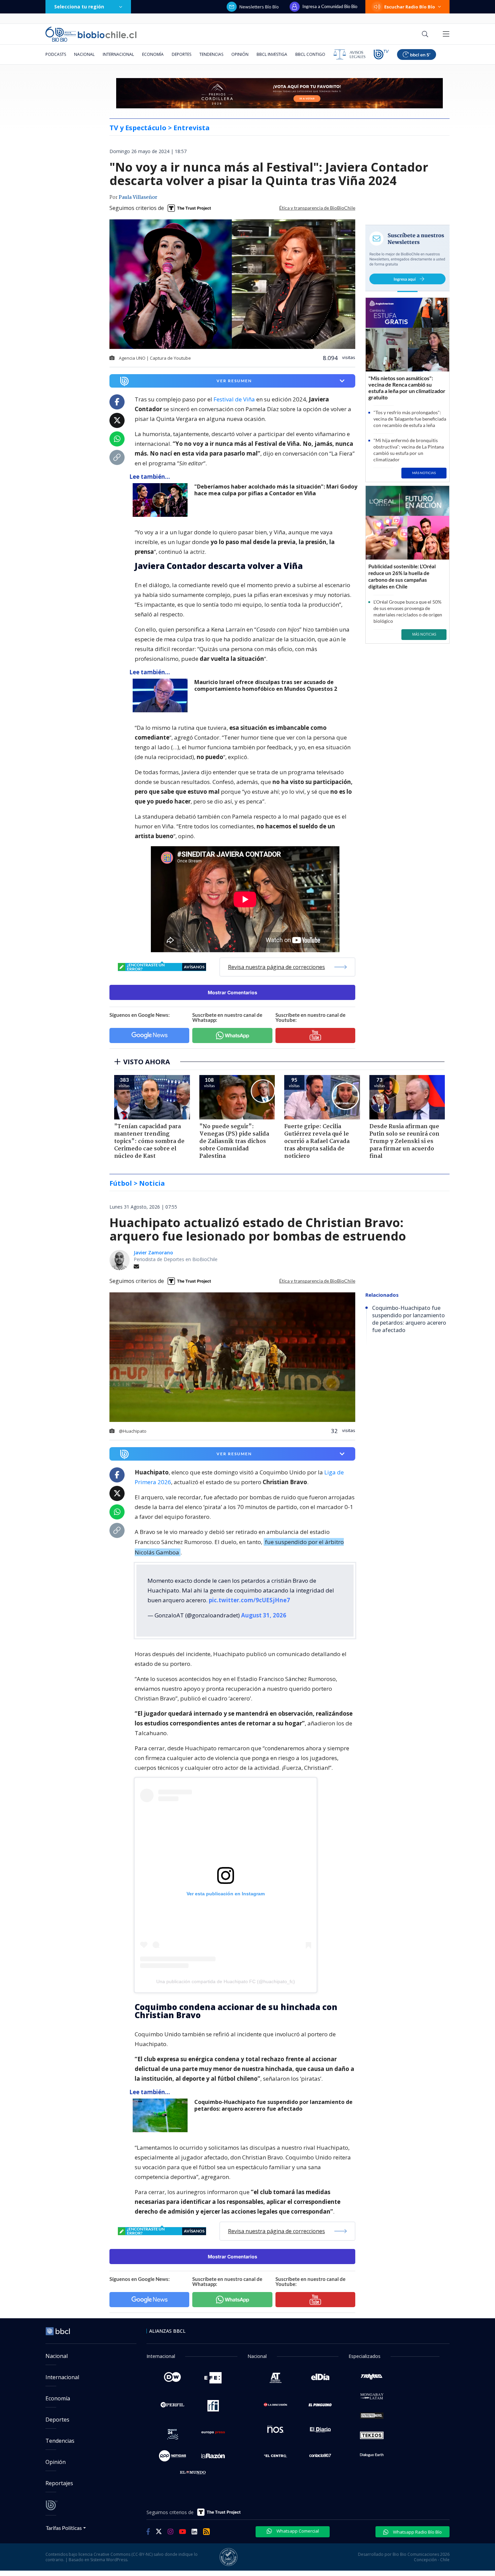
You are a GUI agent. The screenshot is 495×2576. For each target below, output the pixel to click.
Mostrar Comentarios (233, 992)
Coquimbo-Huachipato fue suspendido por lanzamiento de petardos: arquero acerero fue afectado (273, 2105)
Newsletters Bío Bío (259, 7)
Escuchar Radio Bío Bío (410, 7)
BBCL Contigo (310, 54)
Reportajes (59, 2483)
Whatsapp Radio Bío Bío (417, 2532)
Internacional (118, 54)
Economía (153, 54)
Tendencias (211, 54)
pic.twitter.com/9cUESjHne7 (249, 1600)
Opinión (240, 54)
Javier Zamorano (153, 1253)
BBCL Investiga (272, 54)
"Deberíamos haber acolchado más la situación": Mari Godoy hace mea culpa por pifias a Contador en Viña (276, 490)
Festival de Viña (234, 399)
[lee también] (162, 500)
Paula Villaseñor (138, 198)
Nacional (84, 54)
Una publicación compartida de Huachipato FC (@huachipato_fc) (226, 1981)
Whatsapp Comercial (297, 2531)
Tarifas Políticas (64, 2528)
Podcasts (56, 54)
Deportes (181, 54)
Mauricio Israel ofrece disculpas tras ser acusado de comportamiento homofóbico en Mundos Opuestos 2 (266, 686)
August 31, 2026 (264, 1615)
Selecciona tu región (79, 7)
